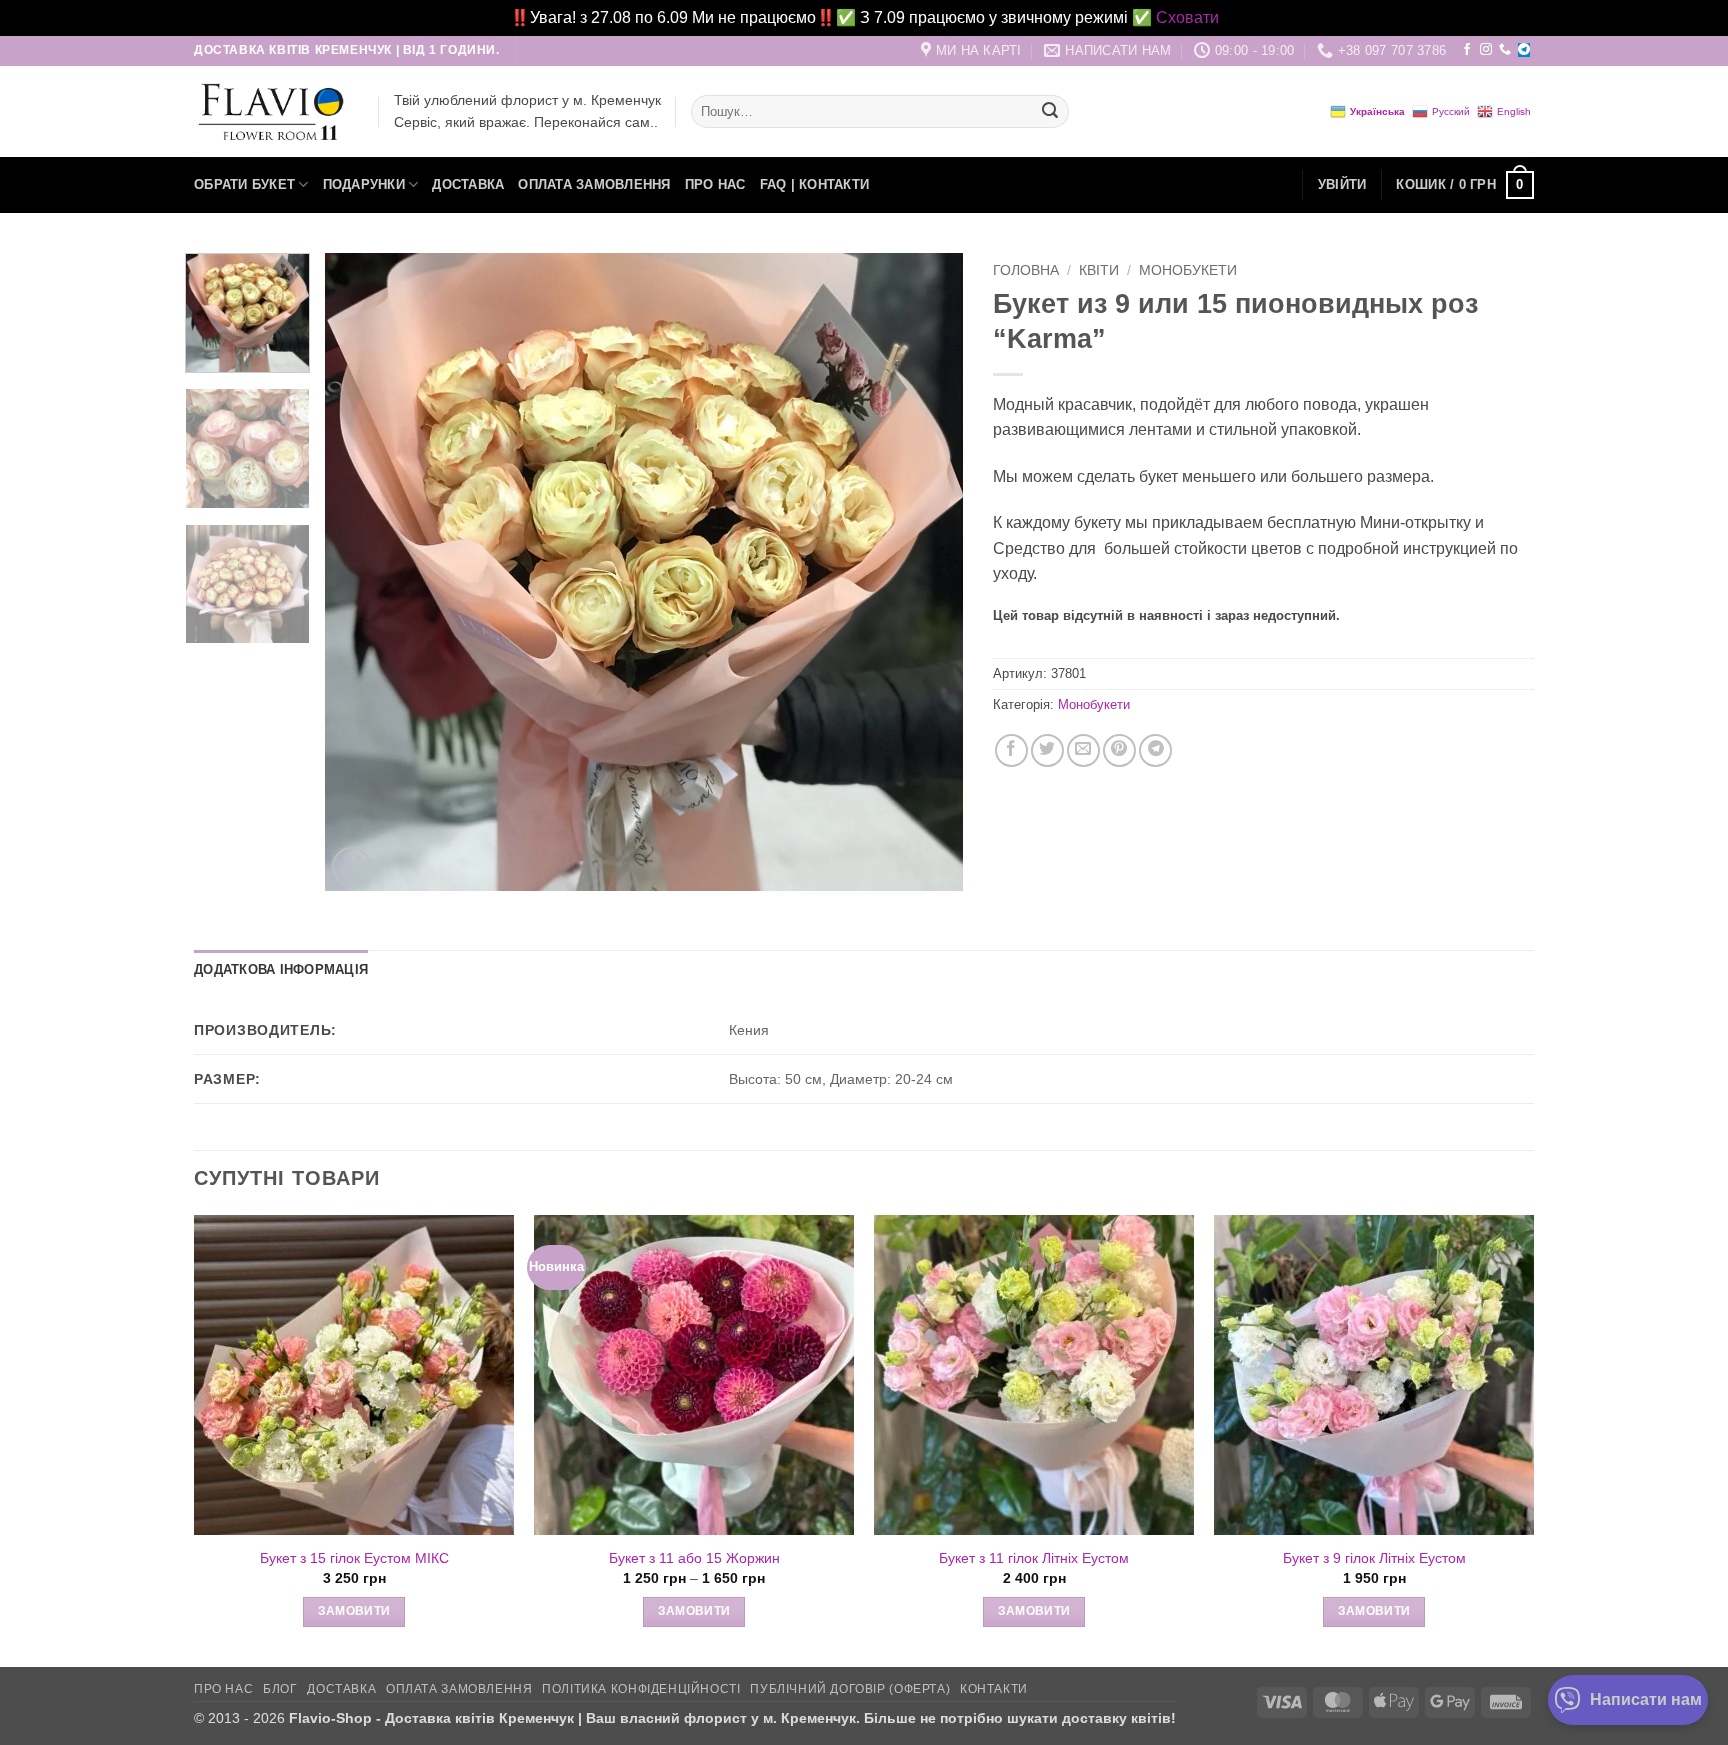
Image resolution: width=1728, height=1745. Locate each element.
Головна (1026, 270)
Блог (280, 1689)
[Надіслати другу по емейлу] (1083, 750)
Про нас (715, 184)
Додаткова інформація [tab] (281, 969)
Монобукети (1188, 270)
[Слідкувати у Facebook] (1467, 50)
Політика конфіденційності (641, 1689)
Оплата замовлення (594, 184)
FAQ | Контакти (815, 184)
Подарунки (364, 184)
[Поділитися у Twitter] (1047, 750)
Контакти (994, 1689)
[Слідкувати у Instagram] (1486, 50)
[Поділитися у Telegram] (1155, 750)
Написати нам (1646, 1699)
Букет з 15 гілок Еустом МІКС (354, 1558)
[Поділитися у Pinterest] (1119, 750)
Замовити (354, 1611)
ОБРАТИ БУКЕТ (244, 184)
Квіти (1099, 270)
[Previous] (363, 572)
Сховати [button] (1187, 17)
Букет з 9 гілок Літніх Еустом (1374, 1558)
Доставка (468, 184)
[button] (1342, 185)
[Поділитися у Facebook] (1011, 750)
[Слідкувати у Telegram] (1524, 50)
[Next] (925, 572)
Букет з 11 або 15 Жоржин (694, 1558)
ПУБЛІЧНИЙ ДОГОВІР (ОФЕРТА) (850, 1689)
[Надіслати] (1050, 112)
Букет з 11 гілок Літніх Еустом (1034, 1558)
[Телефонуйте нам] (1505, 50)
